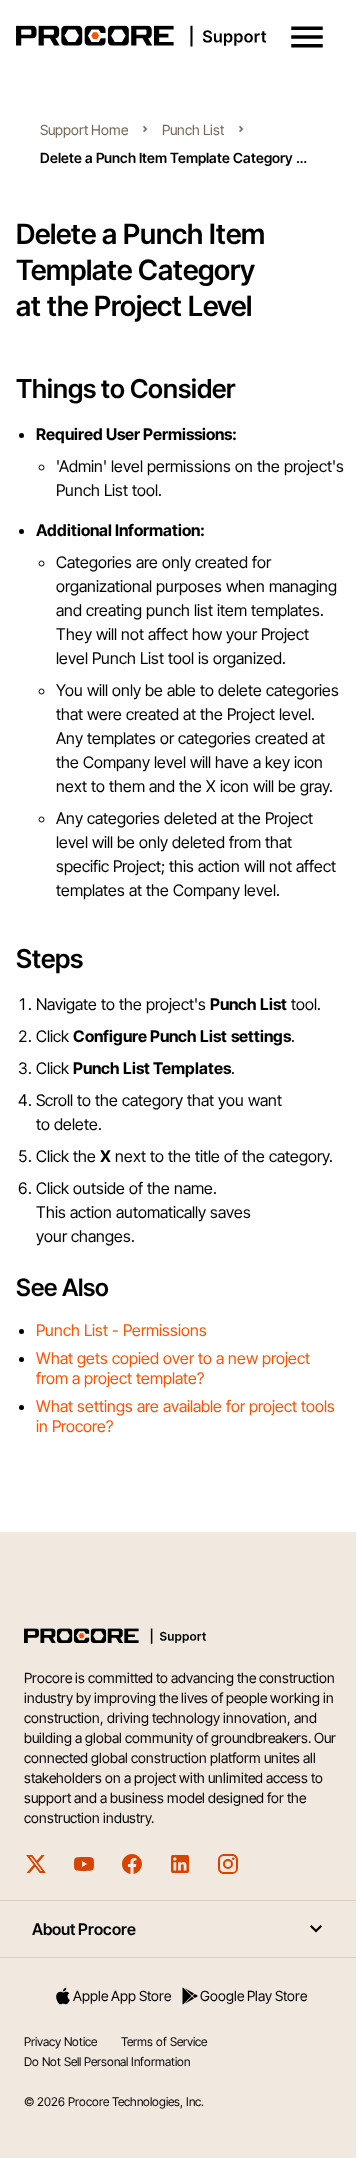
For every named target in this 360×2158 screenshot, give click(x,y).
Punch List (193, 129)
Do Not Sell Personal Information (107, 2061)
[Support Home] (176, 36)
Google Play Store (253, 1995)
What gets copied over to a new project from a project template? (173, 1368)
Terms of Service (164, 2041)
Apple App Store (122, 1995)
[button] (307, 37)
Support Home (84, 129)
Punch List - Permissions (121, 1330)
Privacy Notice (60, 2041)
